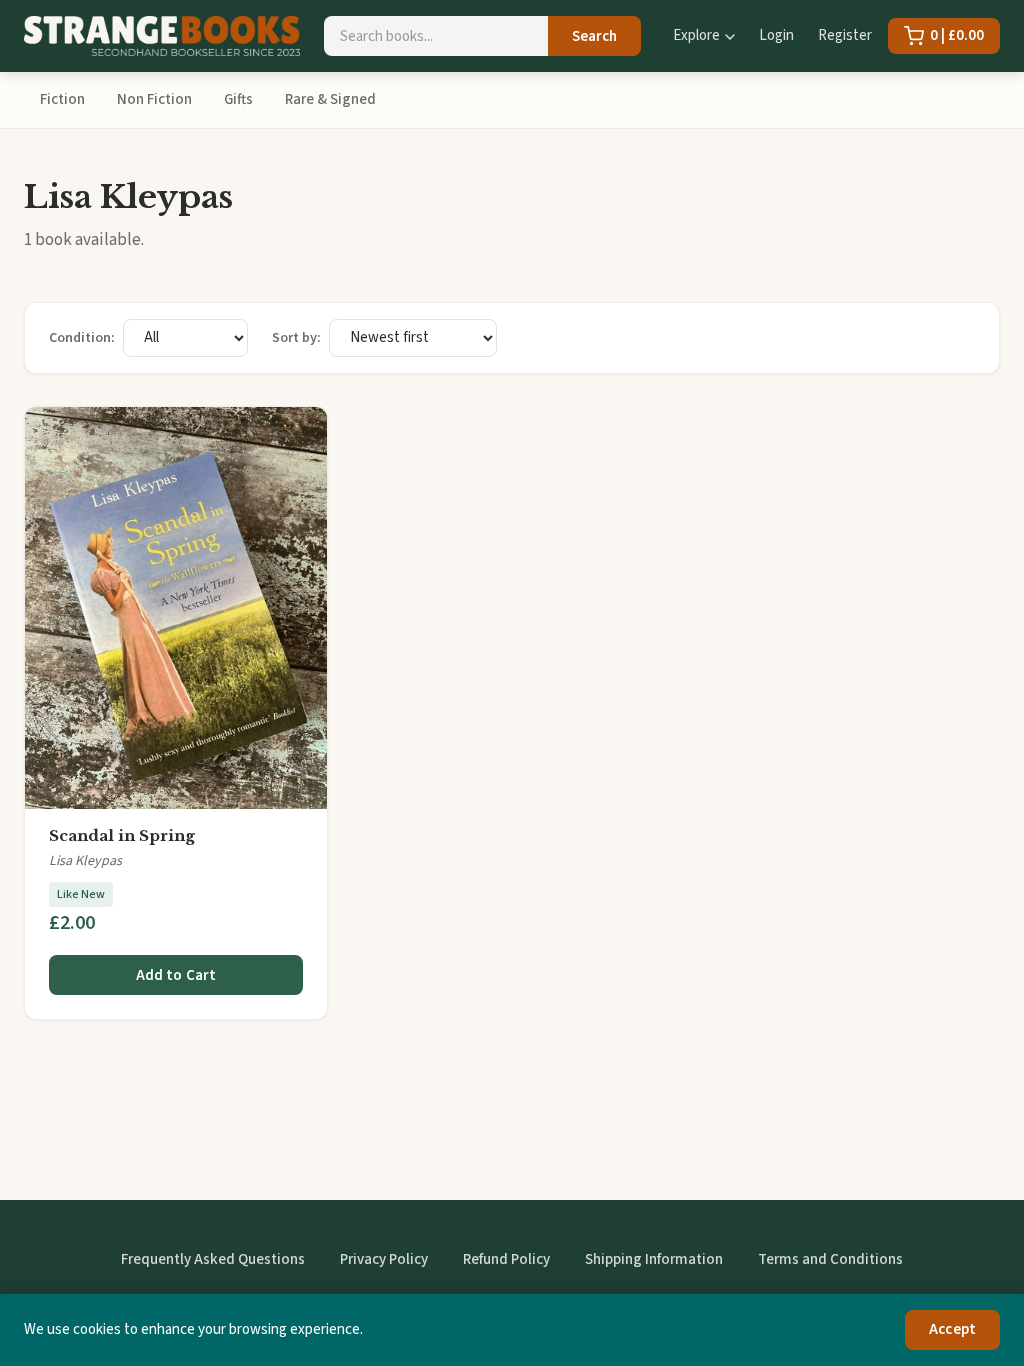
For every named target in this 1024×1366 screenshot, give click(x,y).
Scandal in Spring (122, 835)
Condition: (82, 338)
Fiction (62, 99)
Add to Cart (176, 975)
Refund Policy (506, 1259)
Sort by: (296, 338)
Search (594, 36)
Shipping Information (654, 1259)
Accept (952, 1329)
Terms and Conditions (830, 1259)
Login (776, 35)
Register (845, 35)
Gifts (238, 99)
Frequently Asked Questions (213, 1259)
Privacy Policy (384, 1259)
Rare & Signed (330, 99)
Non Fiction (154, 99)
